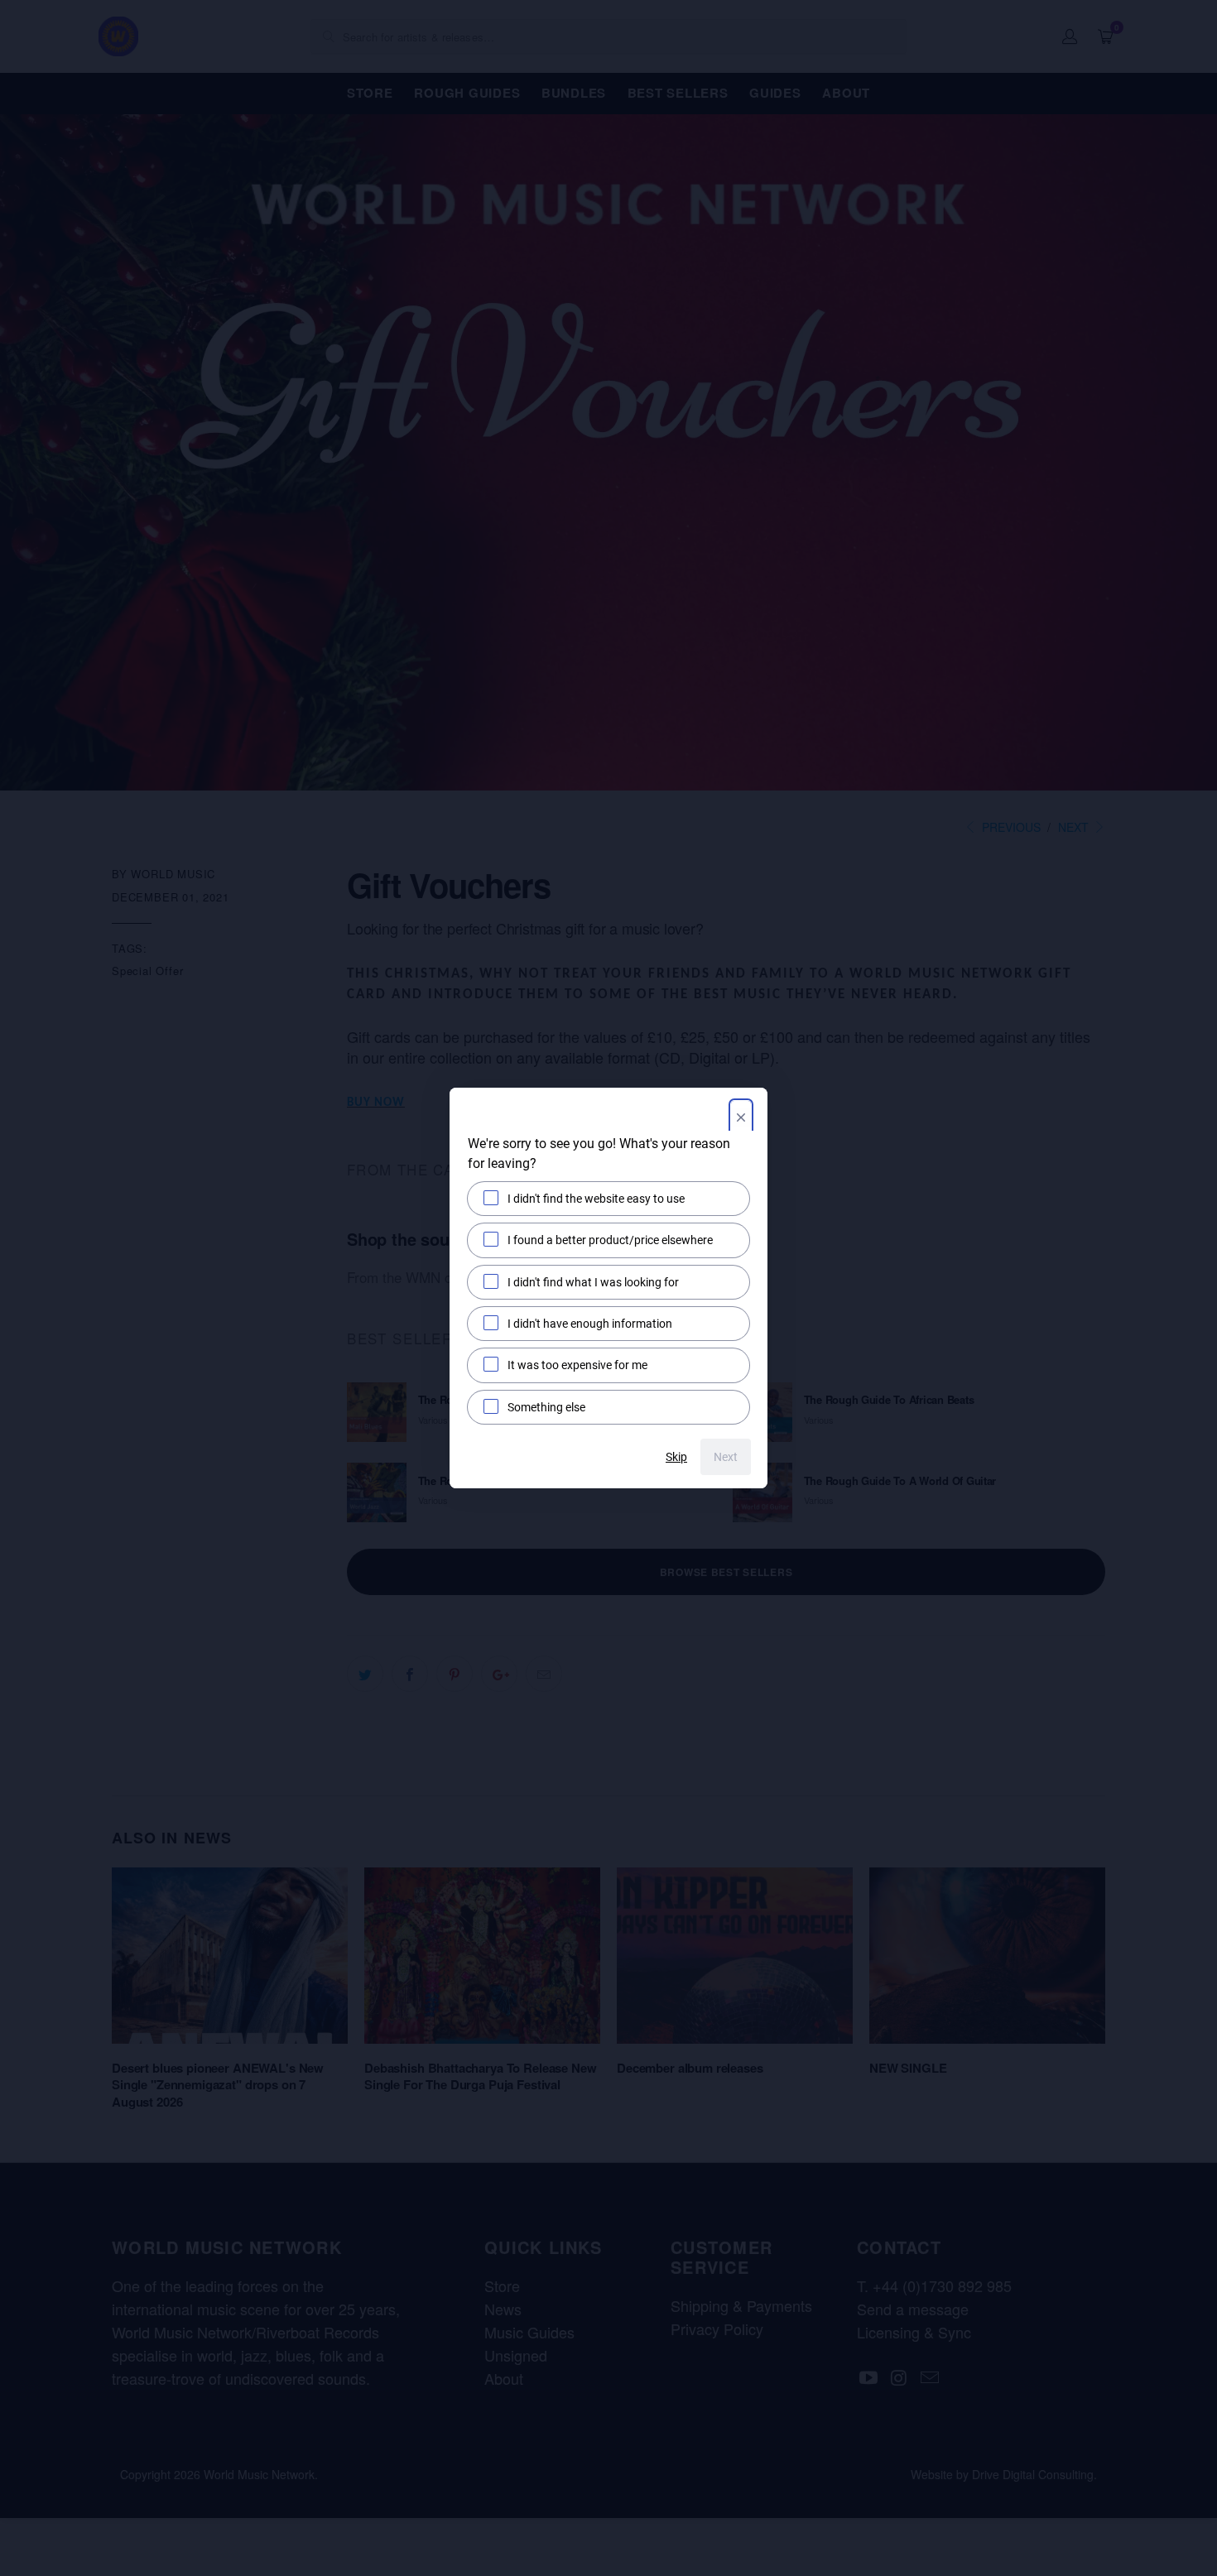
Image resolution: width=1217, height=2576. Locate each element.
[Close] (741, 1119)
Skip (676, 1457)
